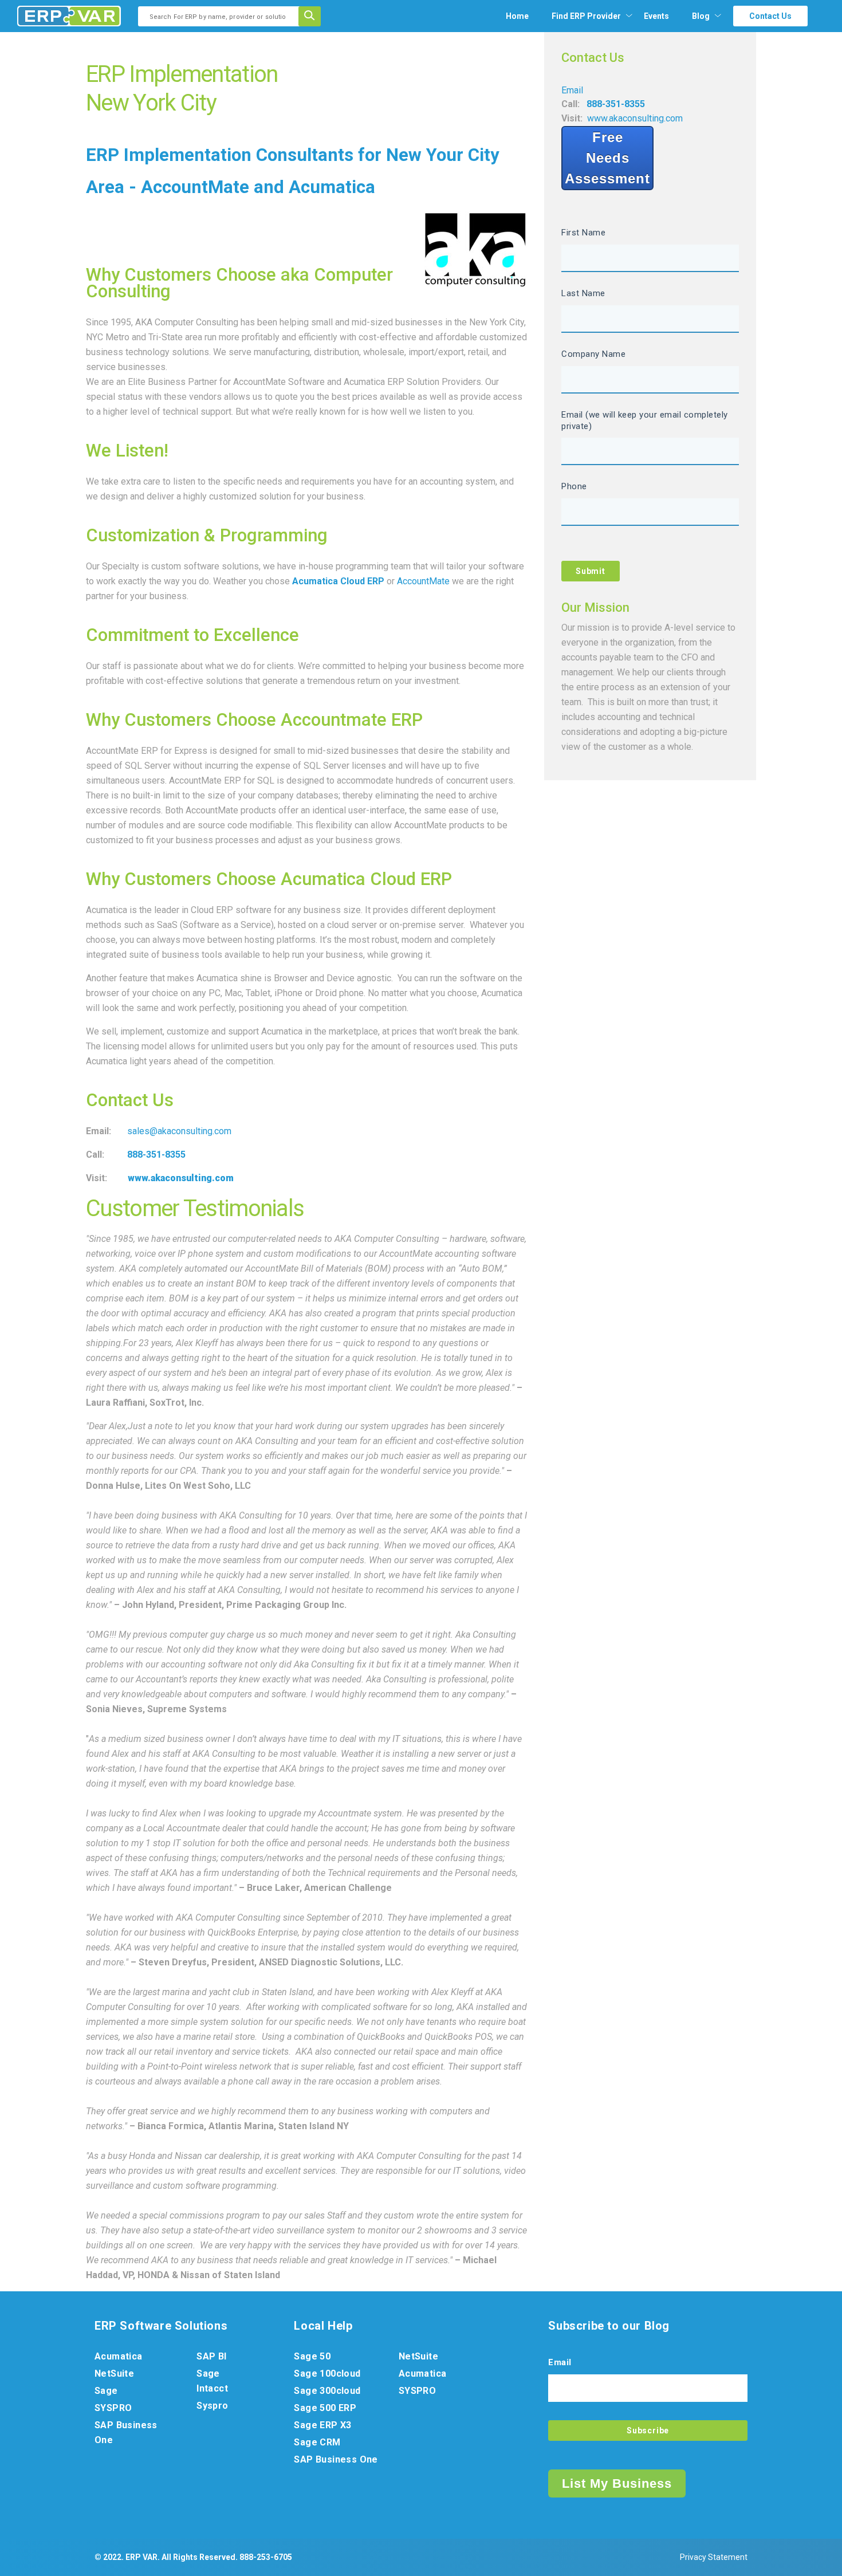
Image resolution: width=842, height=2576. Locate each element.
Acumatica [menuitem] (119, 2356)
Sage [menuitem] (106, 2391)
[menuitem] (586, 16)
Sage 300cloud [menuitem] (327, 2391)
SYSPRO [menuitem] (113, 2408)
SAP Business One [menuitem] (126, 2433)
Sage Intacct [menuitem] (212, 2381)
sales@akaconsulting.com (179, 1131)
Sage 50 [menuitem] (312, 2356)
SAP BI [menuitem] (211, 2356)
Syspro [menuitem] (212, 2406)
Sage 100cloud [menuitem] (327, 2374)
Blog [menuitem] (701, 16)
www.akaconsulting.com (635, 118)
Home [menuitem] (517, 16)
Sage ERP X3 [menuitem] (322, 2425)
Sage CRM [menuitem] (317, 2442)
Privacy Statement (714, 2557)
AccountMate (423, 581)
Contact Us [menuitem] (770, 16)
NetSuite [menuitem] (114, 2374)
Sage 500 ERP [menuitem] (325, 2408)
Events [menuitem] (656, 16)
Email (572, 90)
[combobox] (222, 16)
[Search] (313, 16)
